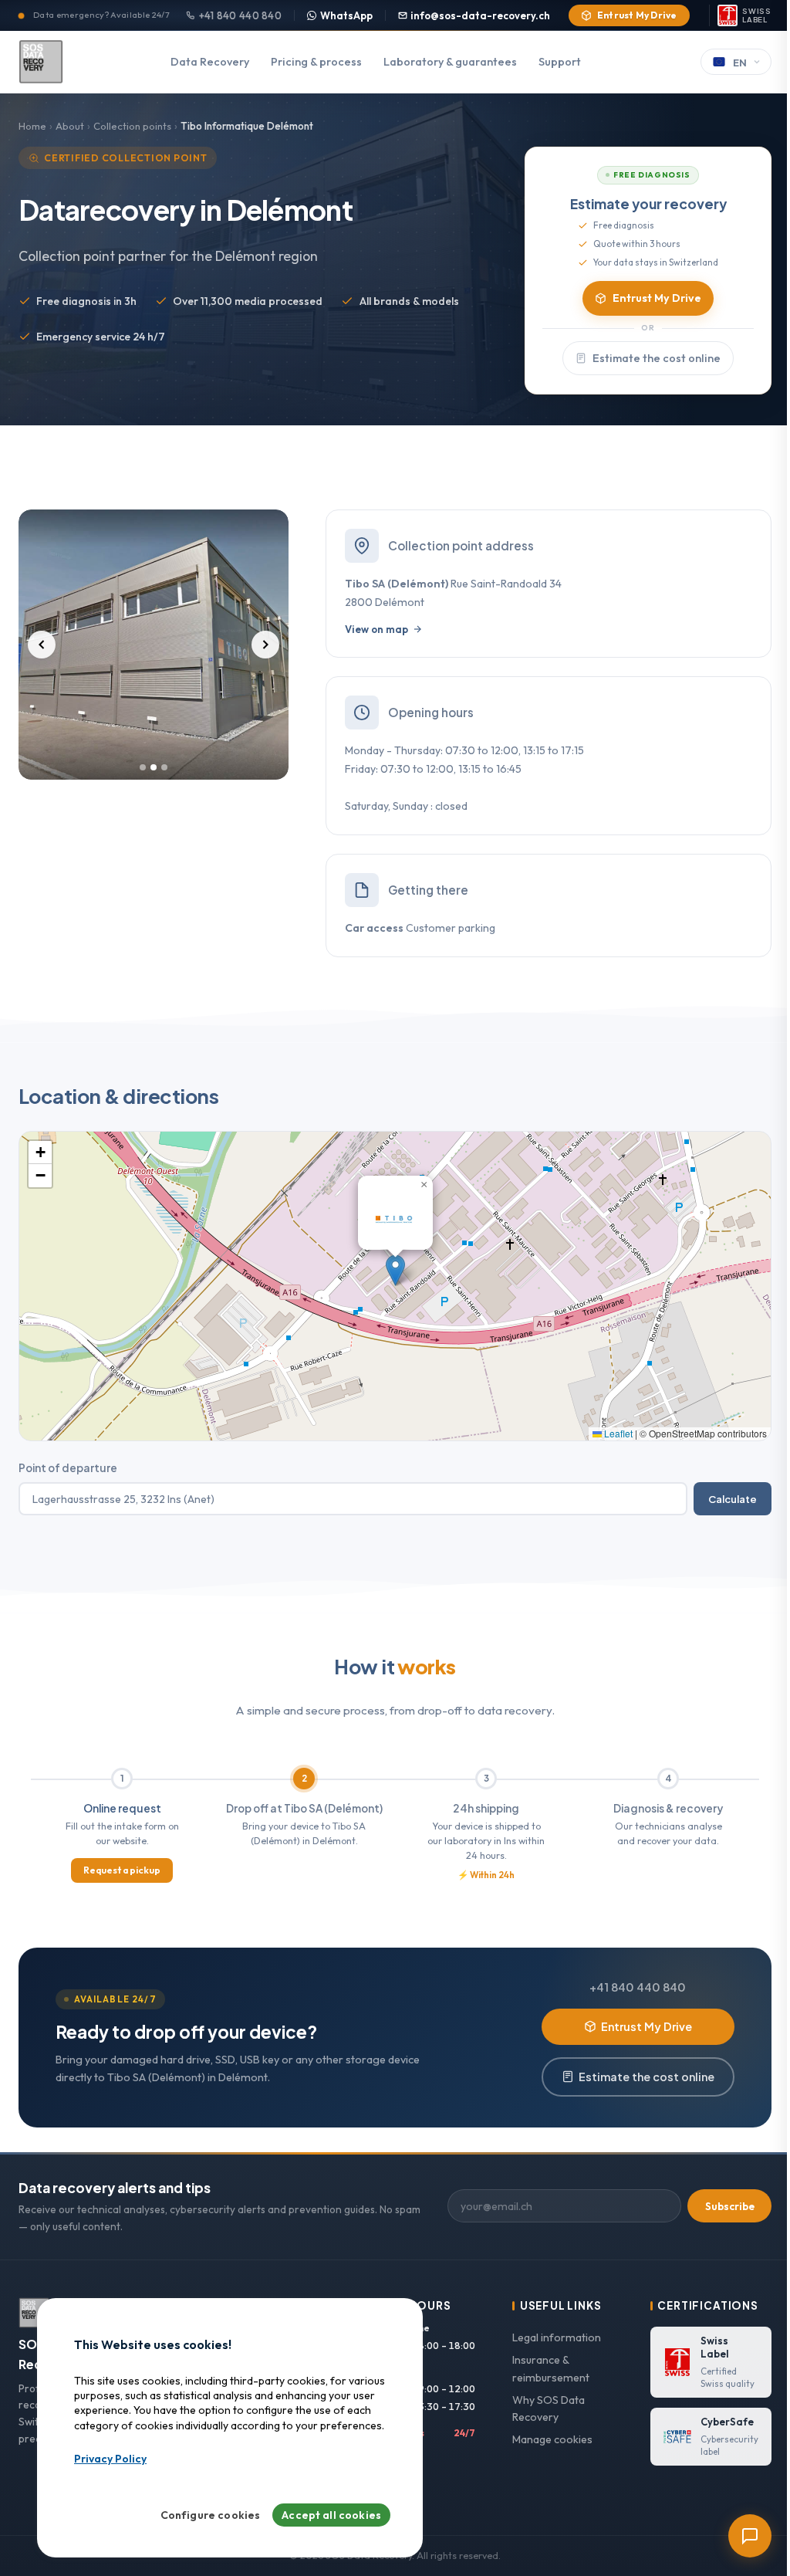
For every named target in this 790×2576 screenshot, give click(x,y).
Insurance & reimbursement (551, 2369)
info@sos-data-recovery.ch (480, 15)
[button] (395, 1270)
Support (560, 62)
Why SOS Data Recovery (549, 2409)
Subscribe (730, 2206)
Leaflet (617, 1433)
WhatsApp (346, 15)
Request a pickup (122, 1870)
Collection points (132, 126)
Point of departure (68, 1468)
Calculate (733, 1499)
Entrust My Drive (637, 15)
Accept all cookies (331, 2515)
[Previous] (42, 645)
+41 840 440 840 (240, 15)
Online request (122, 1808)
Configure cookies (211, 2515)
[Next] (265, 645)
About (70, 126)
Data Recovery (210, 62)
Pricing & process (316, 62)
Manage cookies (552, 2439)
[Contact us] (750, 2536)
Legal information (557, 2337)
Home (32, 126)
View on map (376, 629)
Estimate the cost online (657, 358)
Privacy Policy (110, 2459)
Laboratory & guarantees (450, 62)
